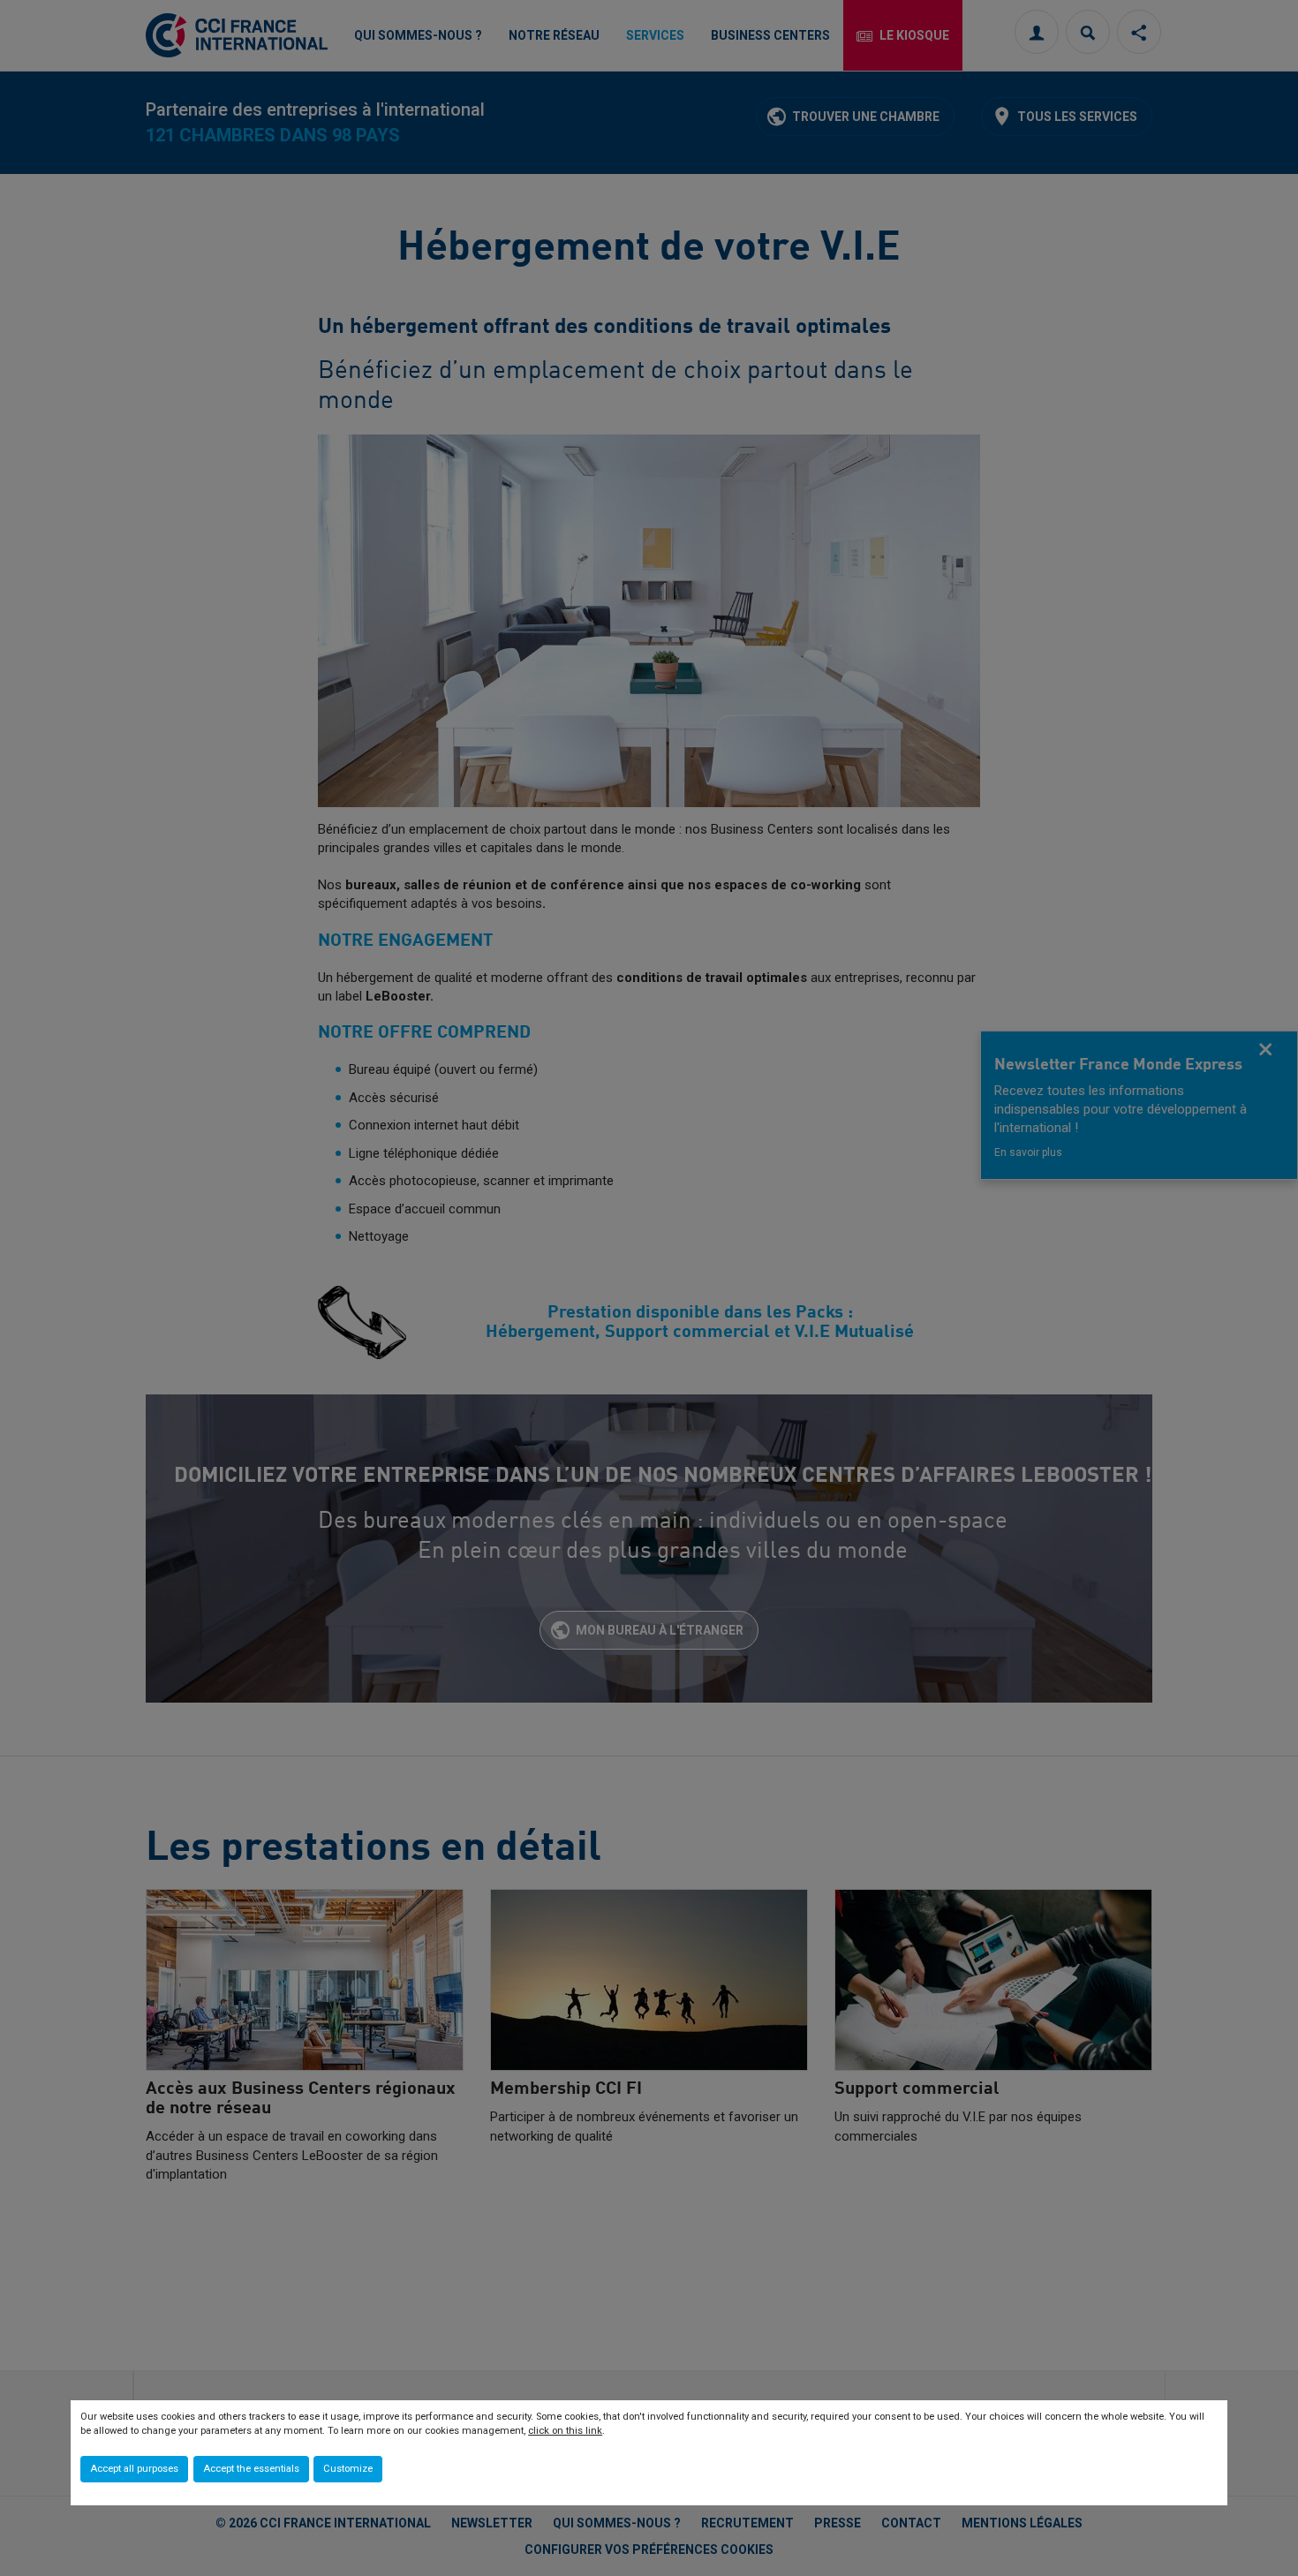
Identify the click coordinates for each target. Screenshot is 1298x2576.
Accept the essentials (251, 2469)
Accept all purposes (134, 2469)
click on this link (565, 2431)
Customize (348, 2469)
